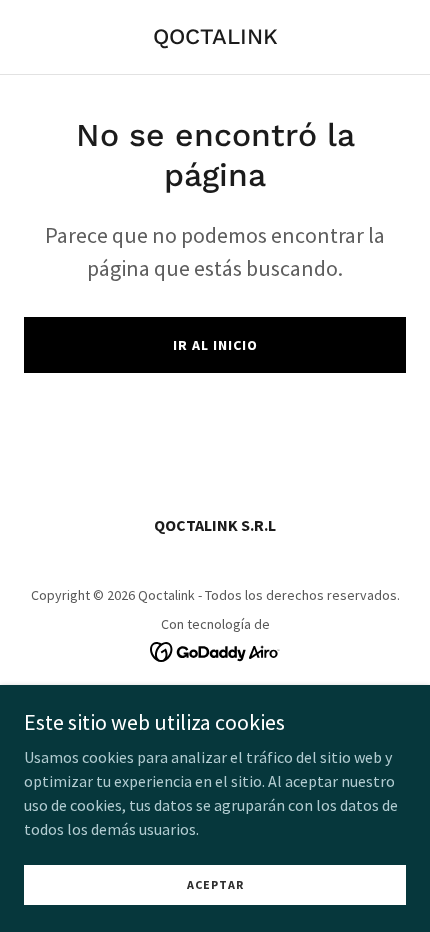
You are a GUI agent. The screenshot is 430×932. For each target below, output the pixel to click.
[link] (215, 38)
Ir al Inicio (215, 345)
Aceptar (215, 884)
